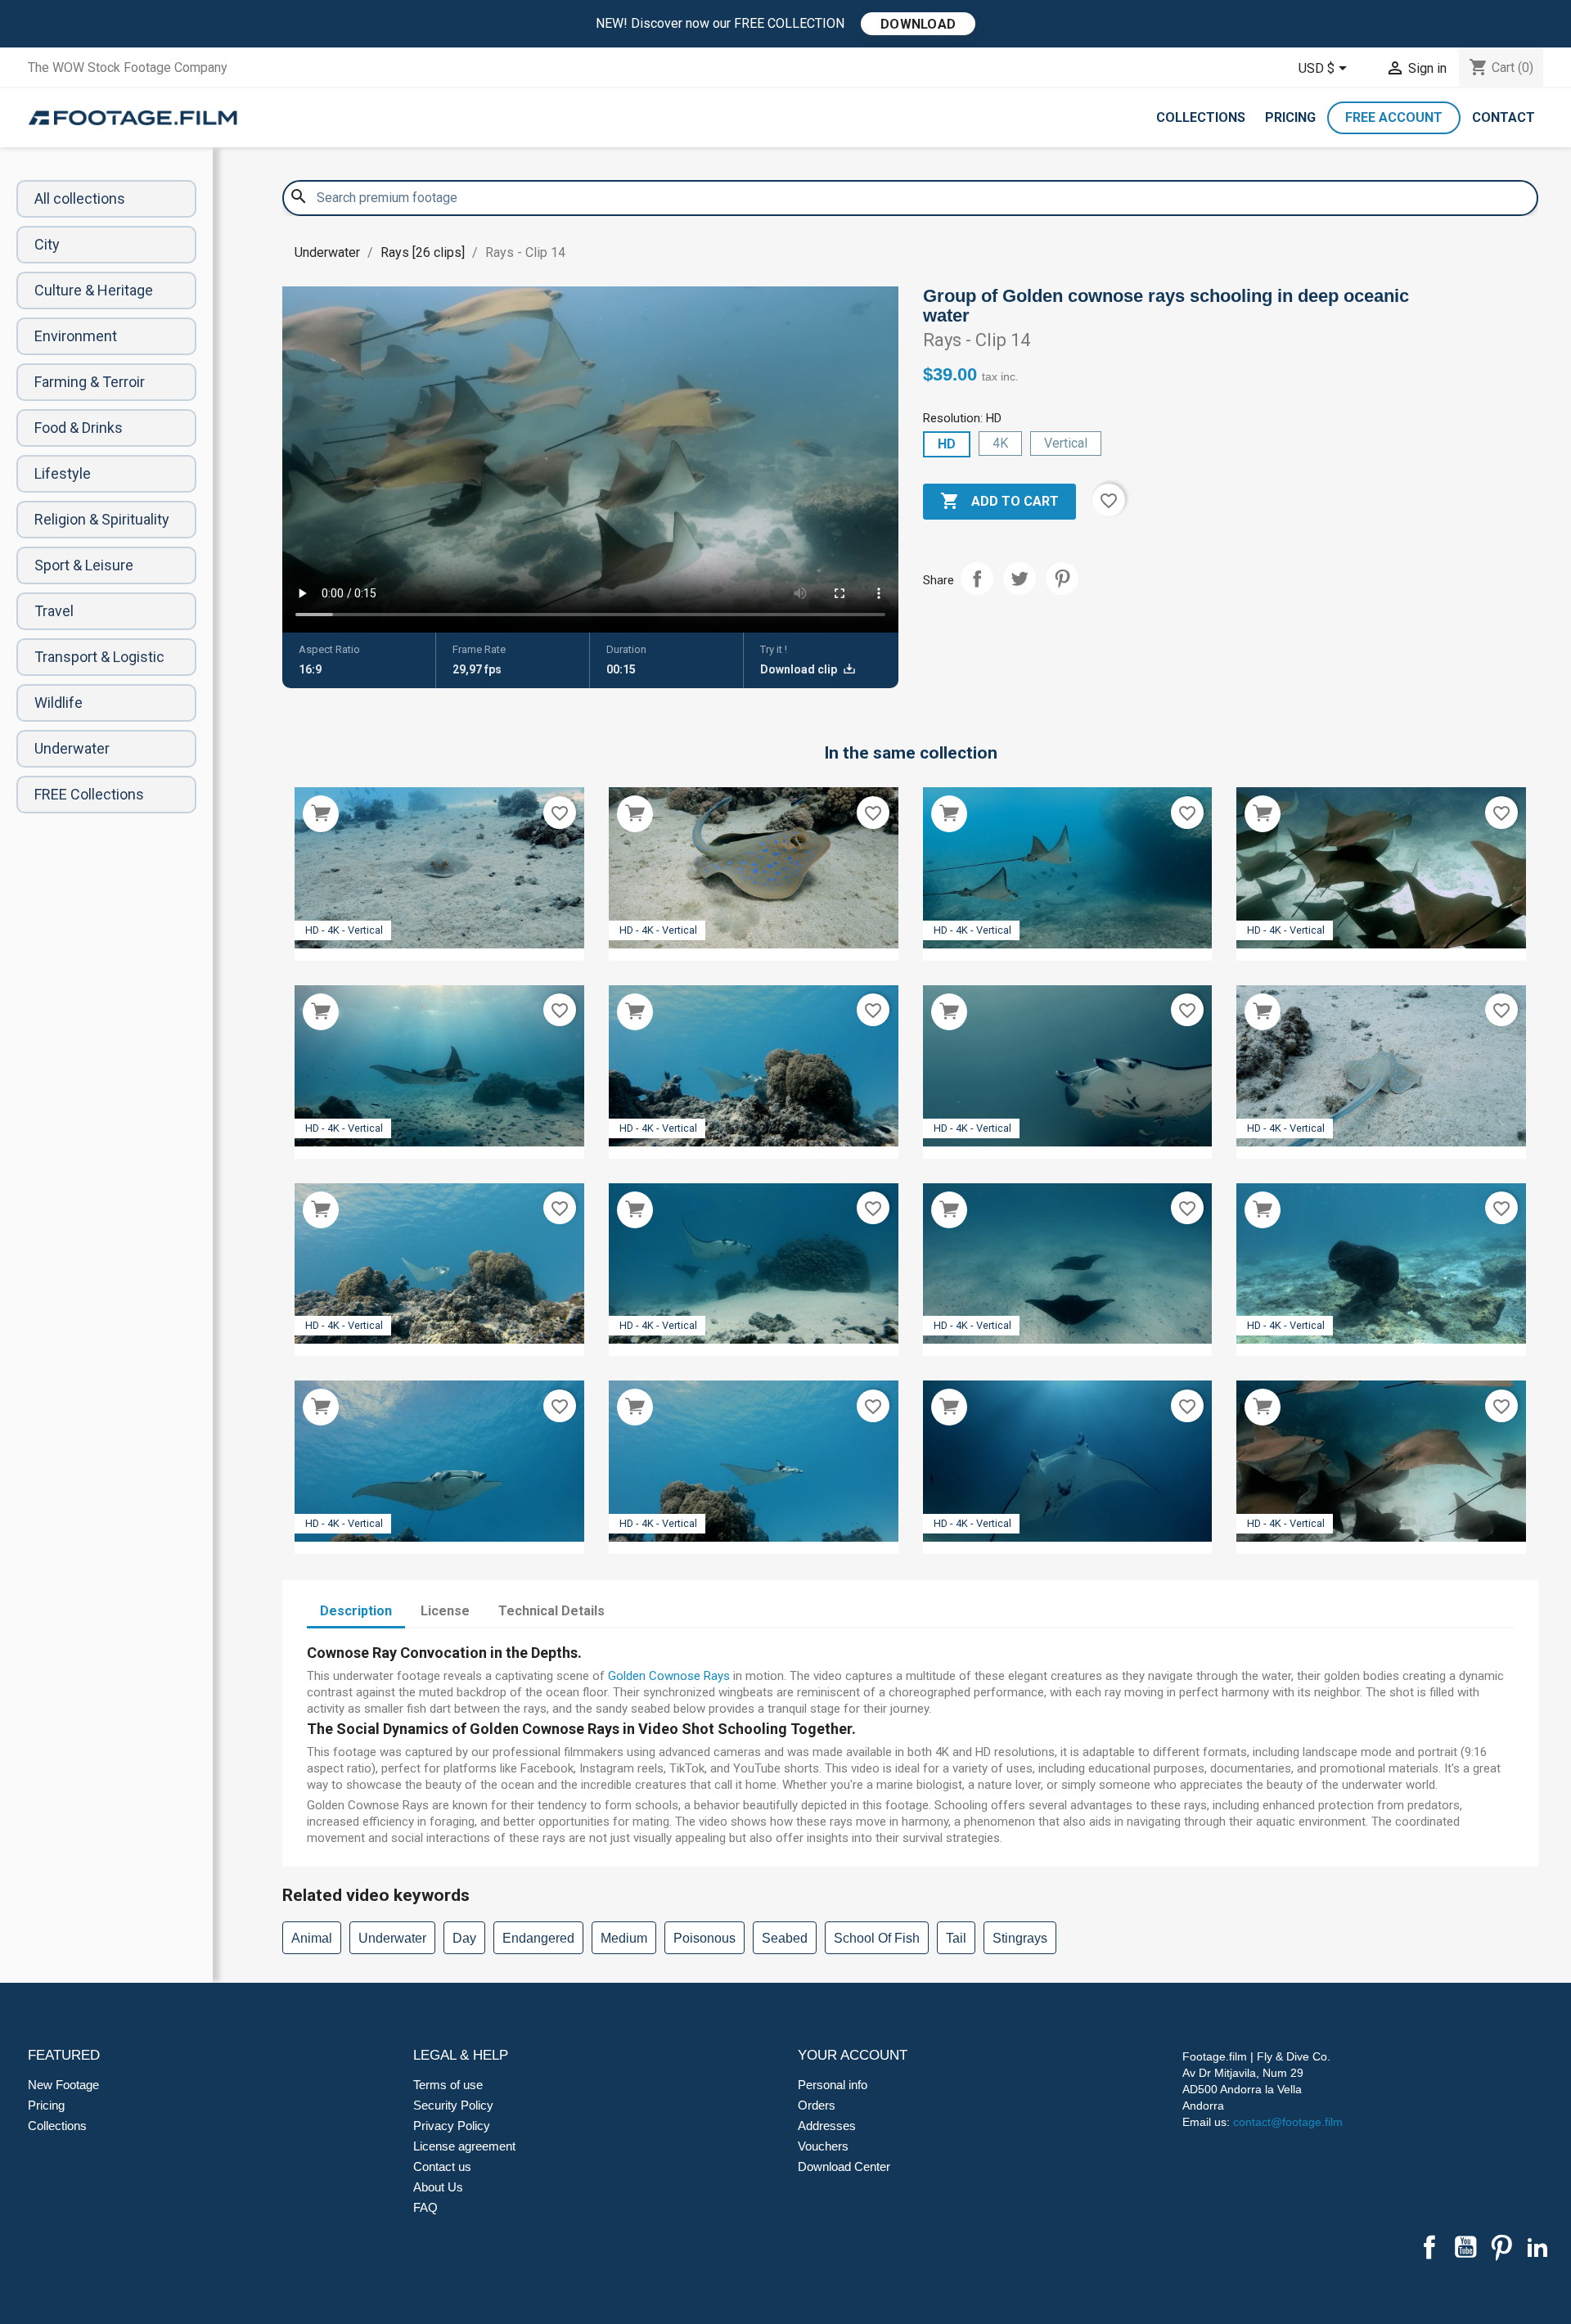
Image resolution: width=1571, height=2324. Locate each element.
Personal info (833, 2085)
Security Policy (453, 2105)
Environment (76, 336)
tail (956, 1938)
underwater (392, 1938)
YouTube (1465, 2247)
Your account (853, 2055)
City (47, 244)
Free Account (1394, 117)
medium (624, 1938)
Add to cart (999, 501)
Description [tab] (356, 1611)
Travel (54, 611)
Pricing (1290, 117)
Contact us (442, 2166)
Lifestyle (63, 473)
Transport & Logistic (99, 657)
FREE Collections (89, 794)
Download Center (844, 2166)
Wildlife (59, 703)
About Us (438, 2187)
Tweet (1020, 579)
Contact (1503, 117)
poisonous (704, 1938)
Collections (1201, 117)
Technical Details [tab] (551, 1611)
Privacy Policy (452, 2126)
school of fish (877, 1938)
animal (312, 1938)
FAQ (425, 2207)
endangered (538, 1938)
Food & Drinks (79, 428)
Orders (817, 2105)
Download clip (800, 669)
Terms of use (448, 2085)
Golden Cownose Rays (669, 1676)
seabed (785, 1938)
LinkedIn (1537, 2247)
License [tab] (445, 1611)
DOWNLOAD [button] (918, 24)
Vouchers (823, 2146)
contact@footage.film (1288, 2122)
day (464, 1938)
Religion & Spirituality (102, 519)
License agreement (464, 2146)
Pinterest (1062, 579)
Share (977, 579)
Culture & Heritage (94, 290)
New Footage (63, 2085)
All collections (80, 198)
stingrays (1020, 1938)
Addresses (827, 2126)
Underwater (72, 748)
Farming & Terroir (90, 382)
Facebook (1429, 2247)
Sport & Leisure (84, 565)
